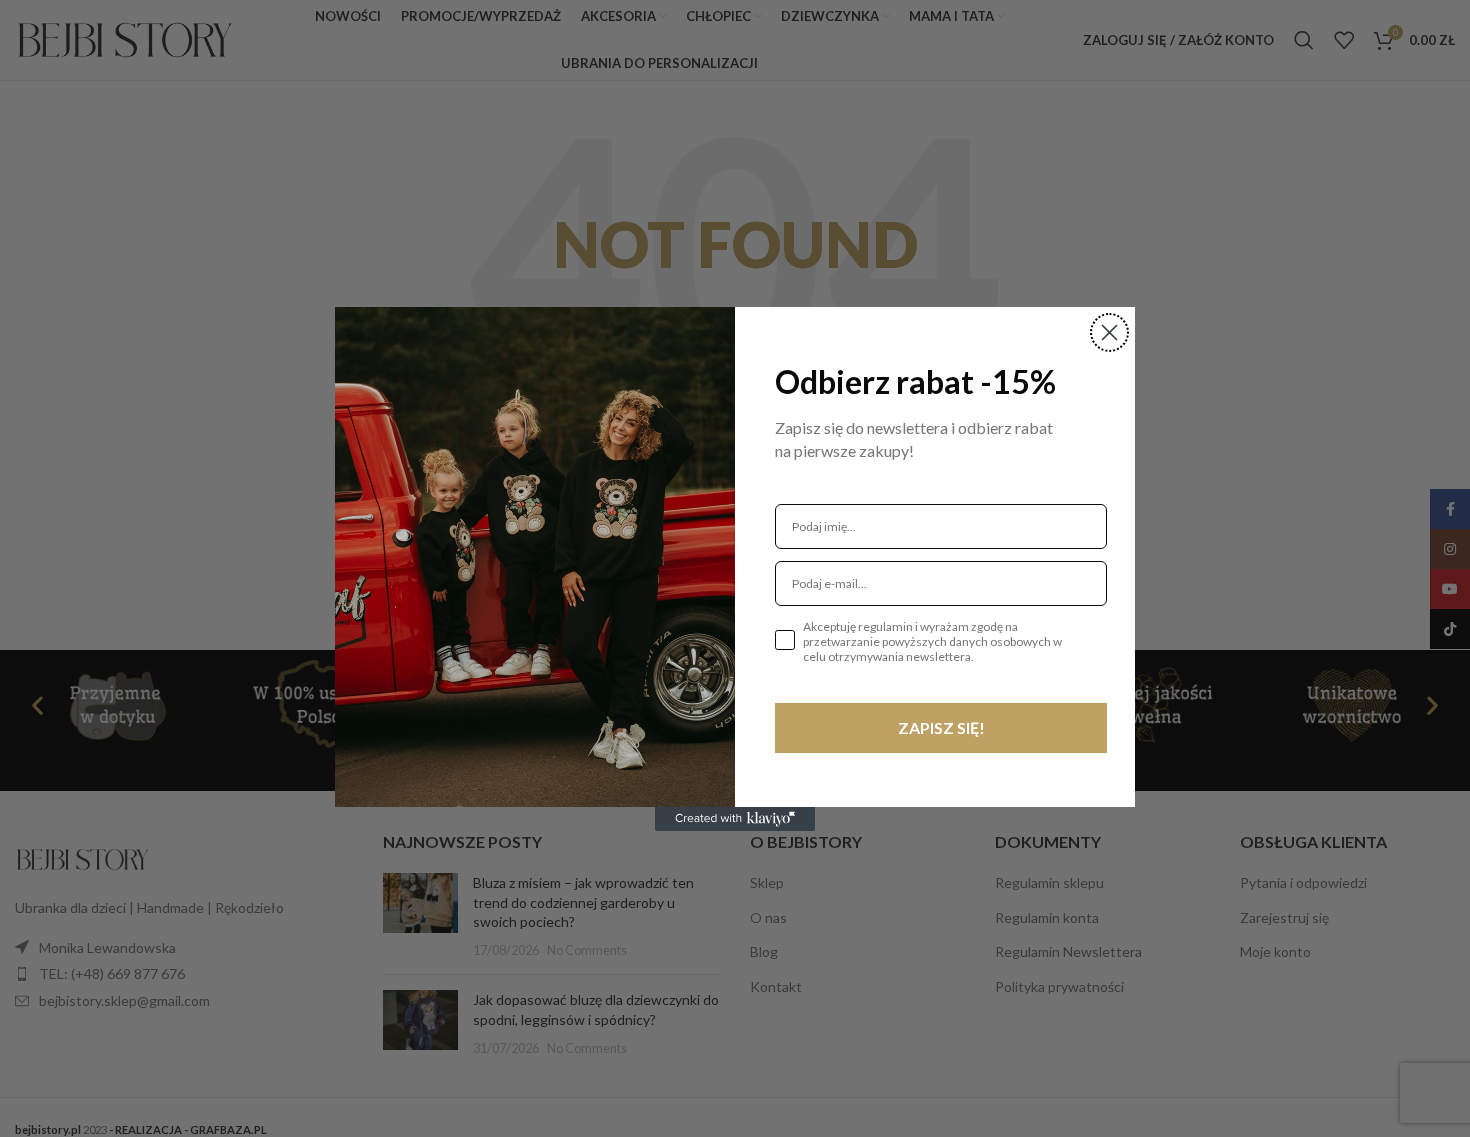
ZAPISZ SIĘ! (941, 727)
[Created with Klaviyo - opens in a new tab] (735, 819)
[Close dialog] (1109, 332)
